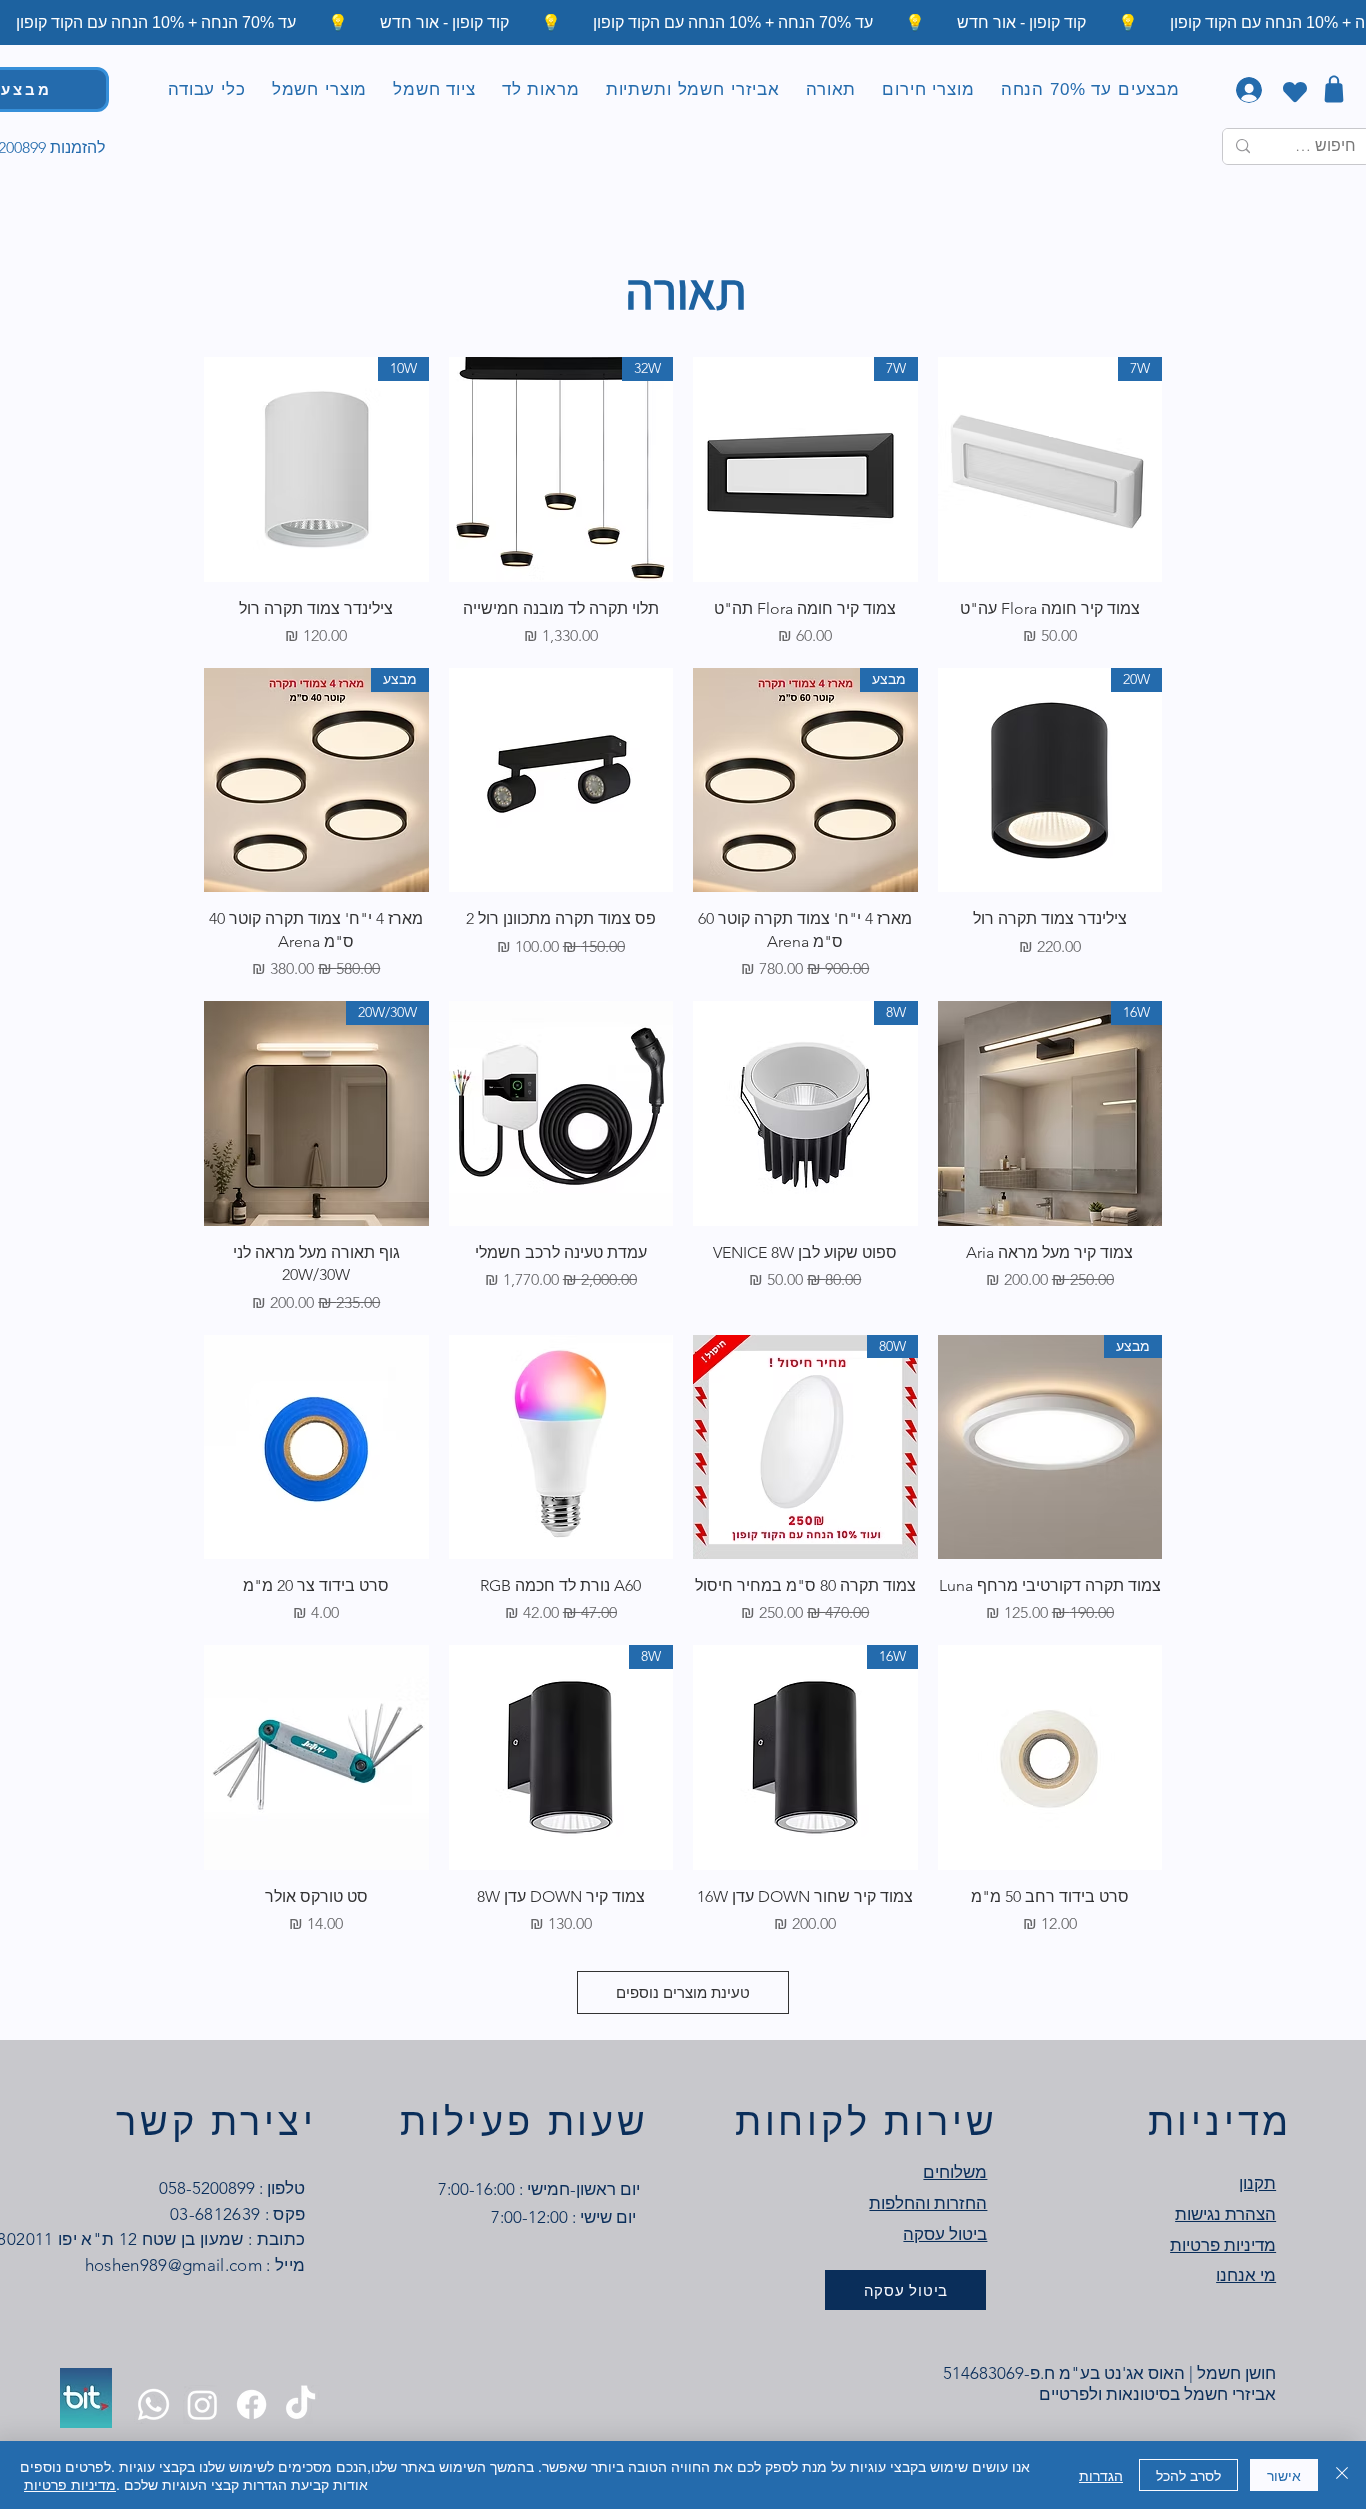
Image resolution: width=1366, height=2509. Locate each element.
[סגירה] (1342, 2475)
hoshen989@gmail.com (173, 2265)
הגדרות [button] (1101, 2475)
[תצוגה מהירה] (561, 780)
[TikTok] (300, 2404)
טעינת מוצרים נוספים (683, 1992)
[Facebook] (251, 2404)
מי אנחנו (1246, 2275)
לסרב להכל (1188, 2475)
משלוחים (955, 2172)
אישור (1284, 2475)
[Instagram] (202, 2404)
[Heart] (1294, 91)
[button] (831, 90)
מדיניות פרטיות (70, 2484)
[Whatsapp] (153, 2404)
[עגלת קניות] (1333, 88)
